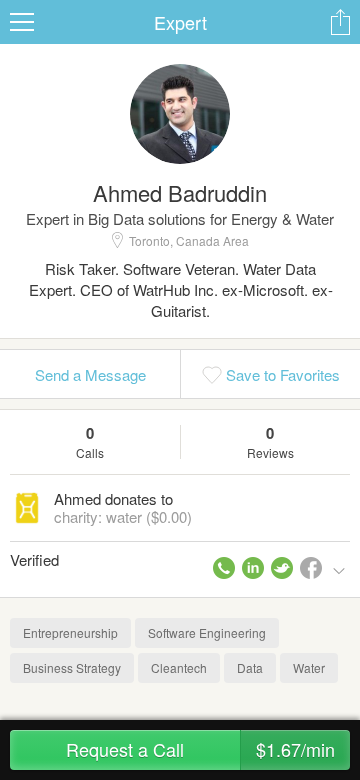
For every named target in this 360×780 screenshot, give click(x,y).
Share (340, 22)
